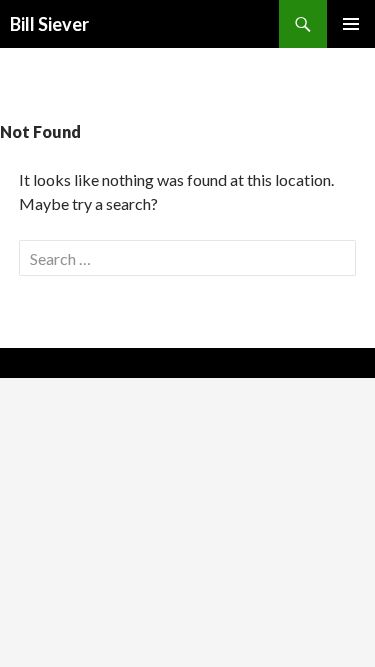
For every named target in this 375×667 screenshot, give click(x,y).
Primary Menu (351, 24)
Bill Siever (49, 24)
